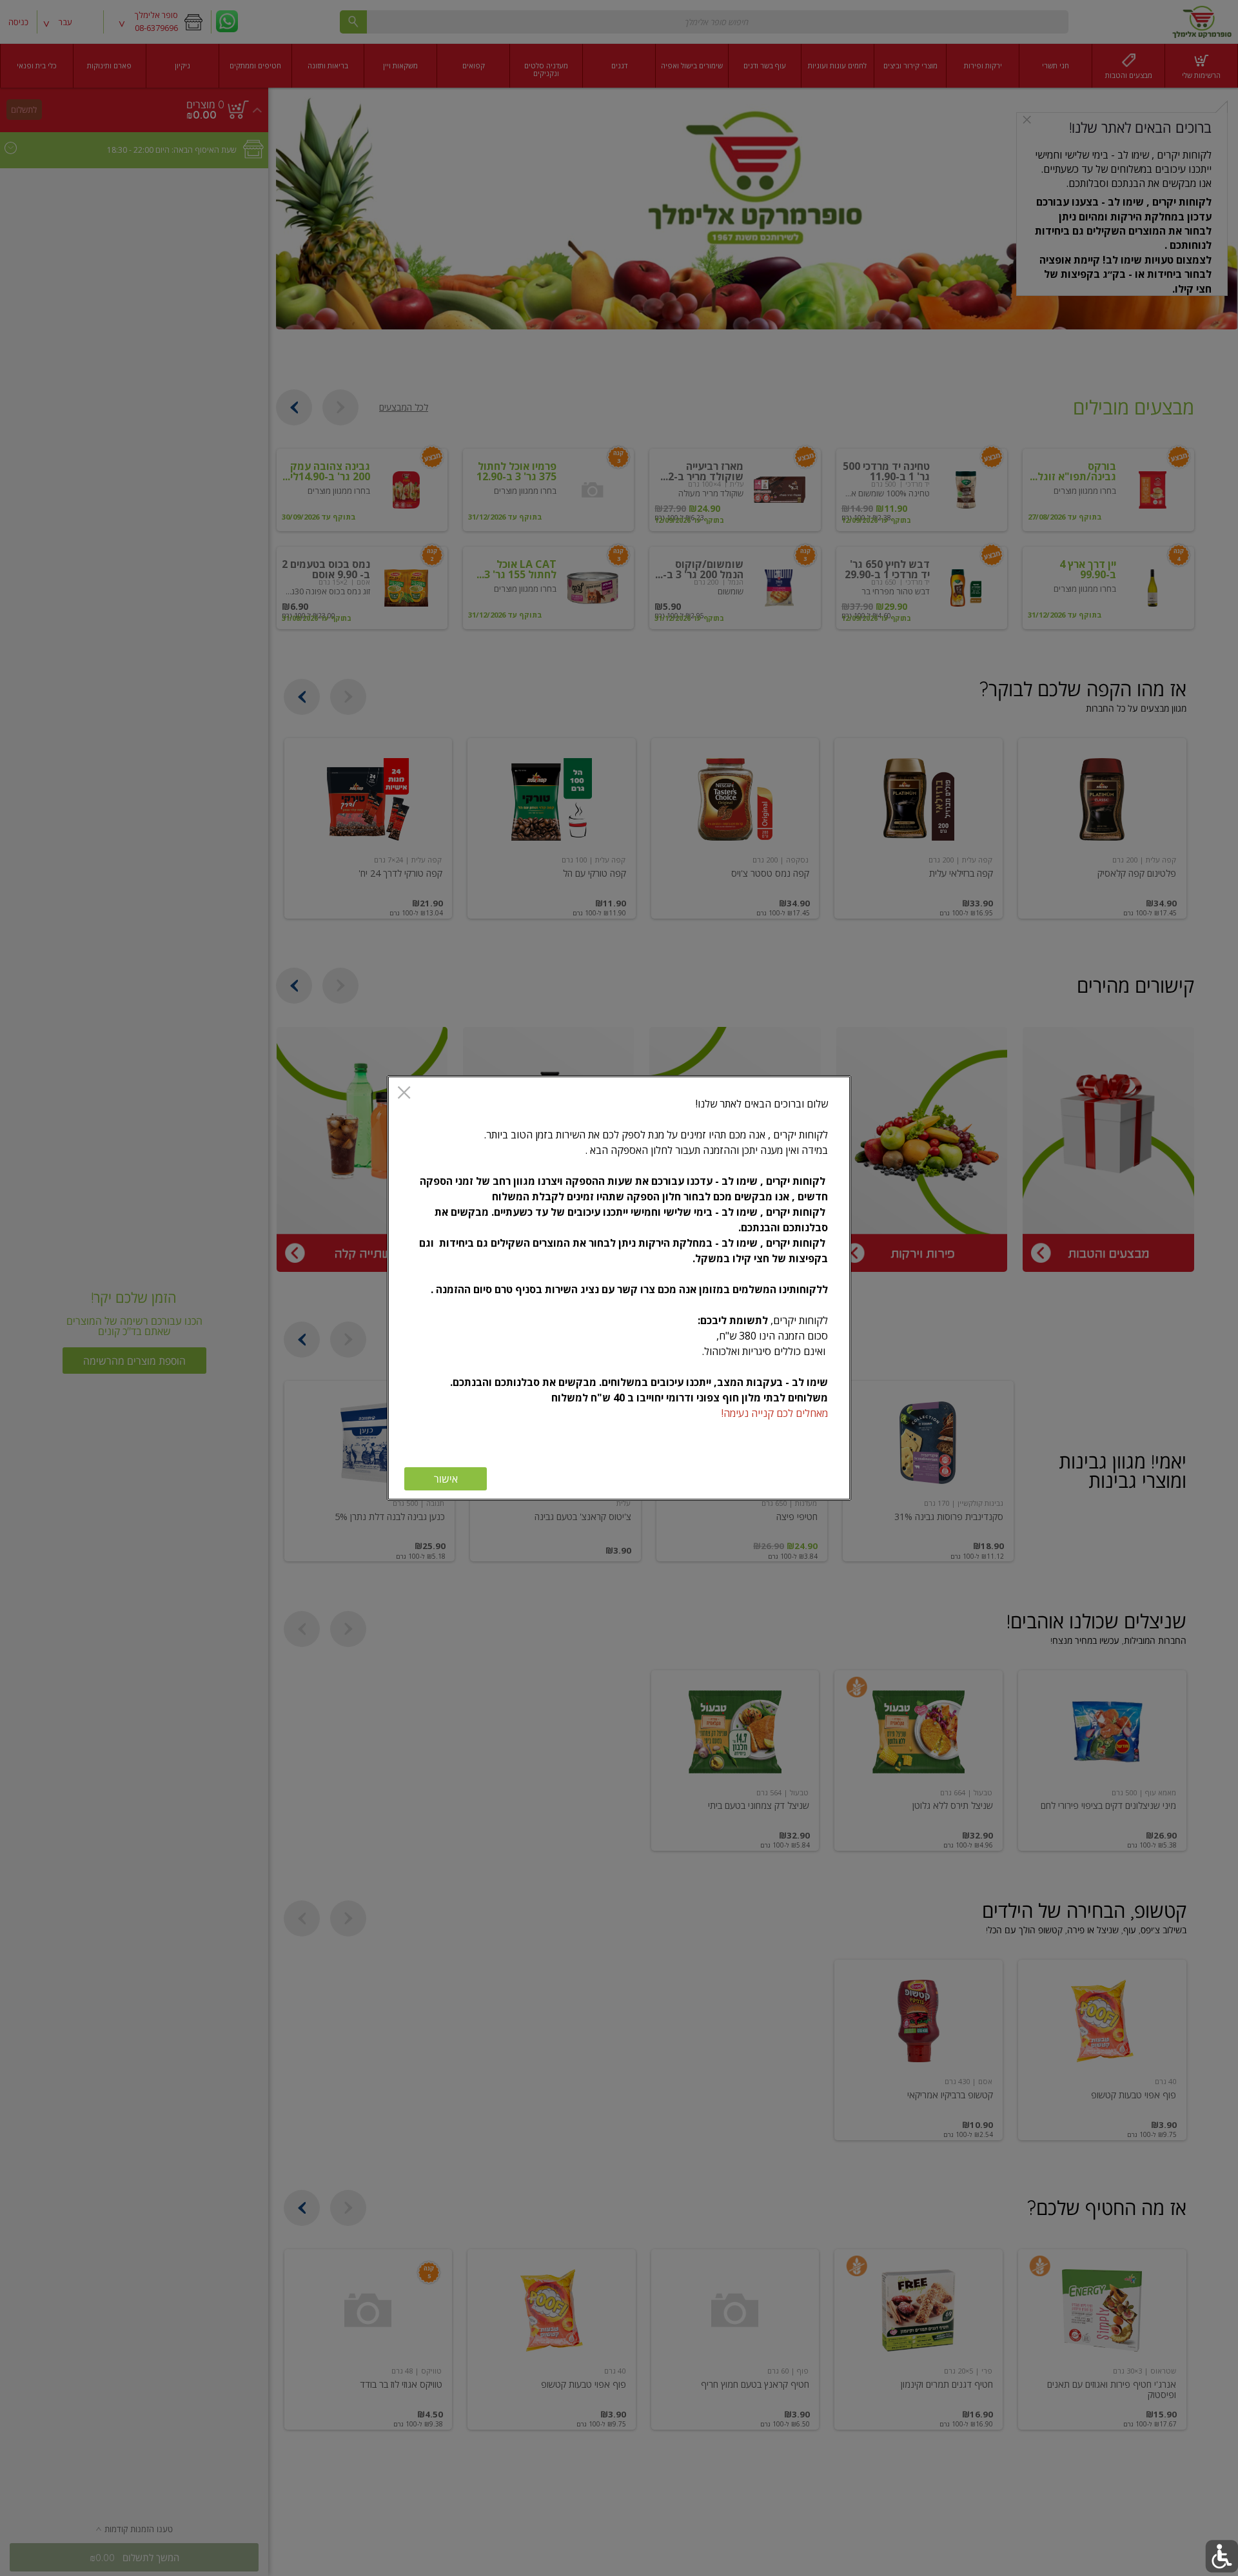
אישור (446, 1479)
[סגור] (404, 1094)
